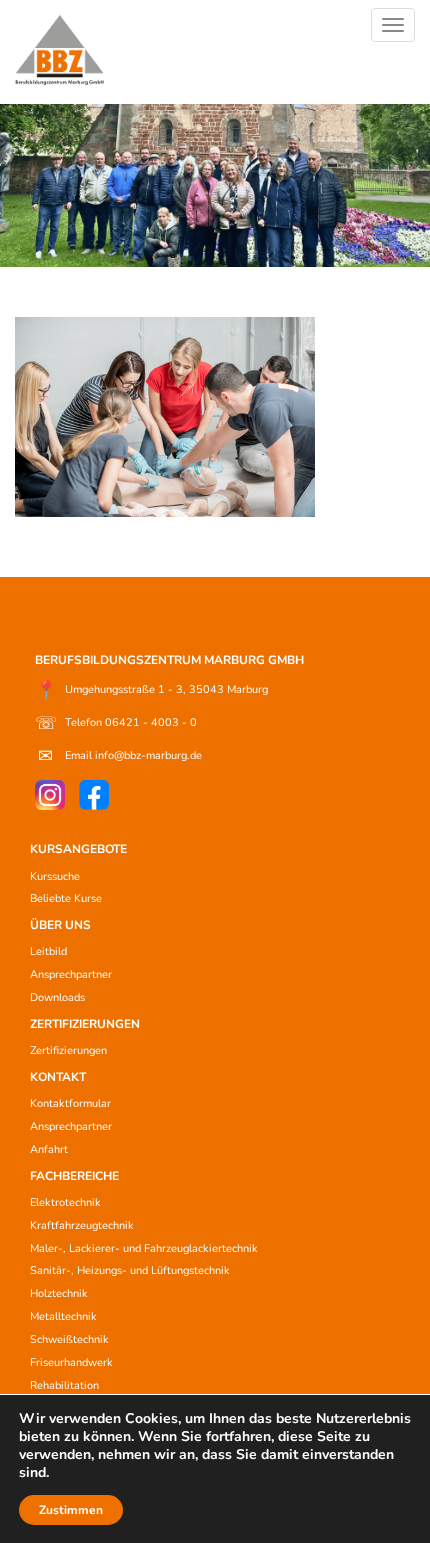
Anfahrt (49, 1149)
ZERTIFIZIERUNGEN (85, 1024)
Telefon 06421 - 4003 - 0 (116, 723)
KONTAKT (58, 1077)
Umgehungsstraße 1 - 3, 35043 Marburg (151, 690)
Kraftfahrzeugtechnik (82, 1225)
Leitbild (48, 951)
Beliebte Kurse (66, 898)
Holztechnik (59, 1293)
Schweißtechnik (69, 1339)
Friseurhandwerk (71, 1362)
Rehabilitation (64, 1385)
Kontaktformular (70, 1103)
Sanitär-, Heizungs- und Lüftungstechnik (130, 1270)
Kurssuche (55, 876)
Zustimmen (71, 1510)
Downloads (57, 997)
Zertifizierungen (68, 1050)
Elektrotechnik (65, 1202)
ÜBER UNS (60, 925)
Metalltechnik (63, 1316)
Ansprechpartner (71, 974)
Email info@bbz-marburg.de (120, 756)
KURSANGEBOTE (78, 849)
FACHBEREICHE (74, 1176)
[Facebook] (94, 795)
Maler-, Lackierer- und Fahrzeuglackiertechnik (144, 1248)
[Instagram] (50, 795)
